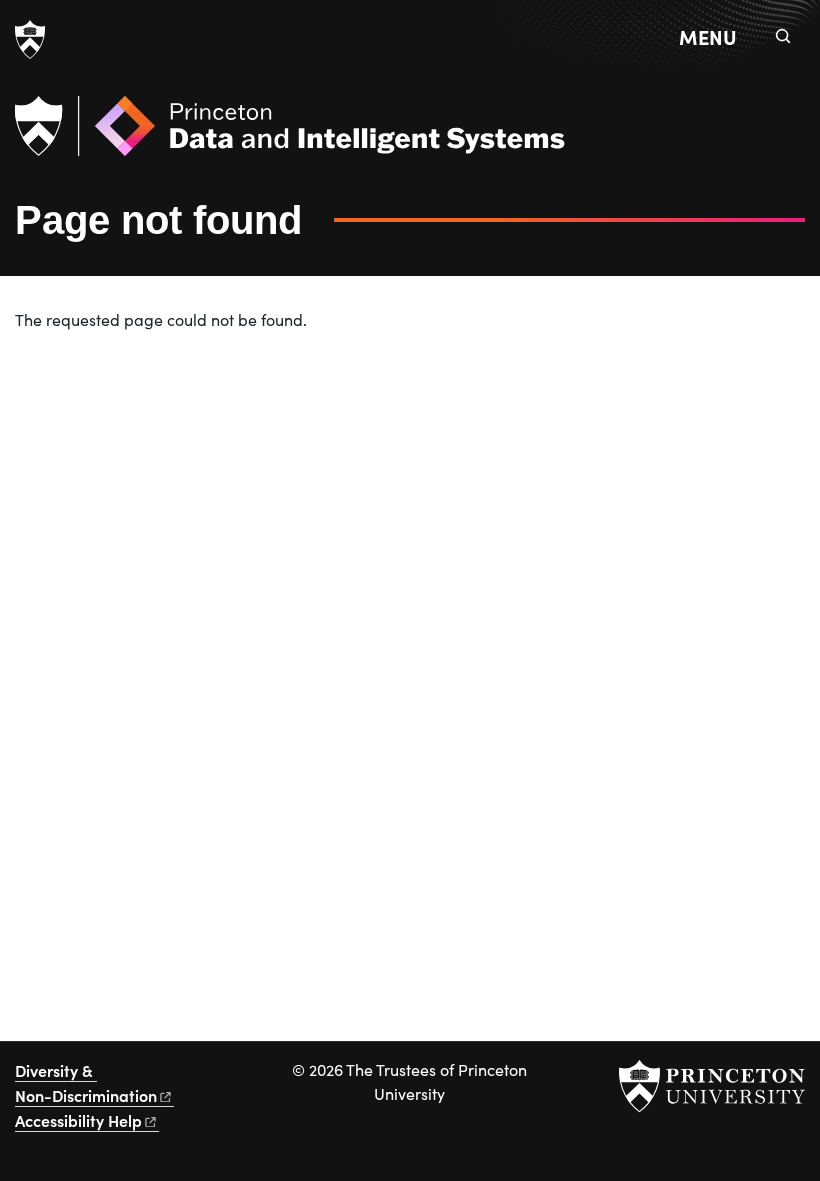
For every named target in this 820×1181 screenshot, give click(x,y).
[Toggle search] (783, 36)
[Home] (290, 134)
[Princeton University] (30, 40)
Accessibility (78, 1120)
